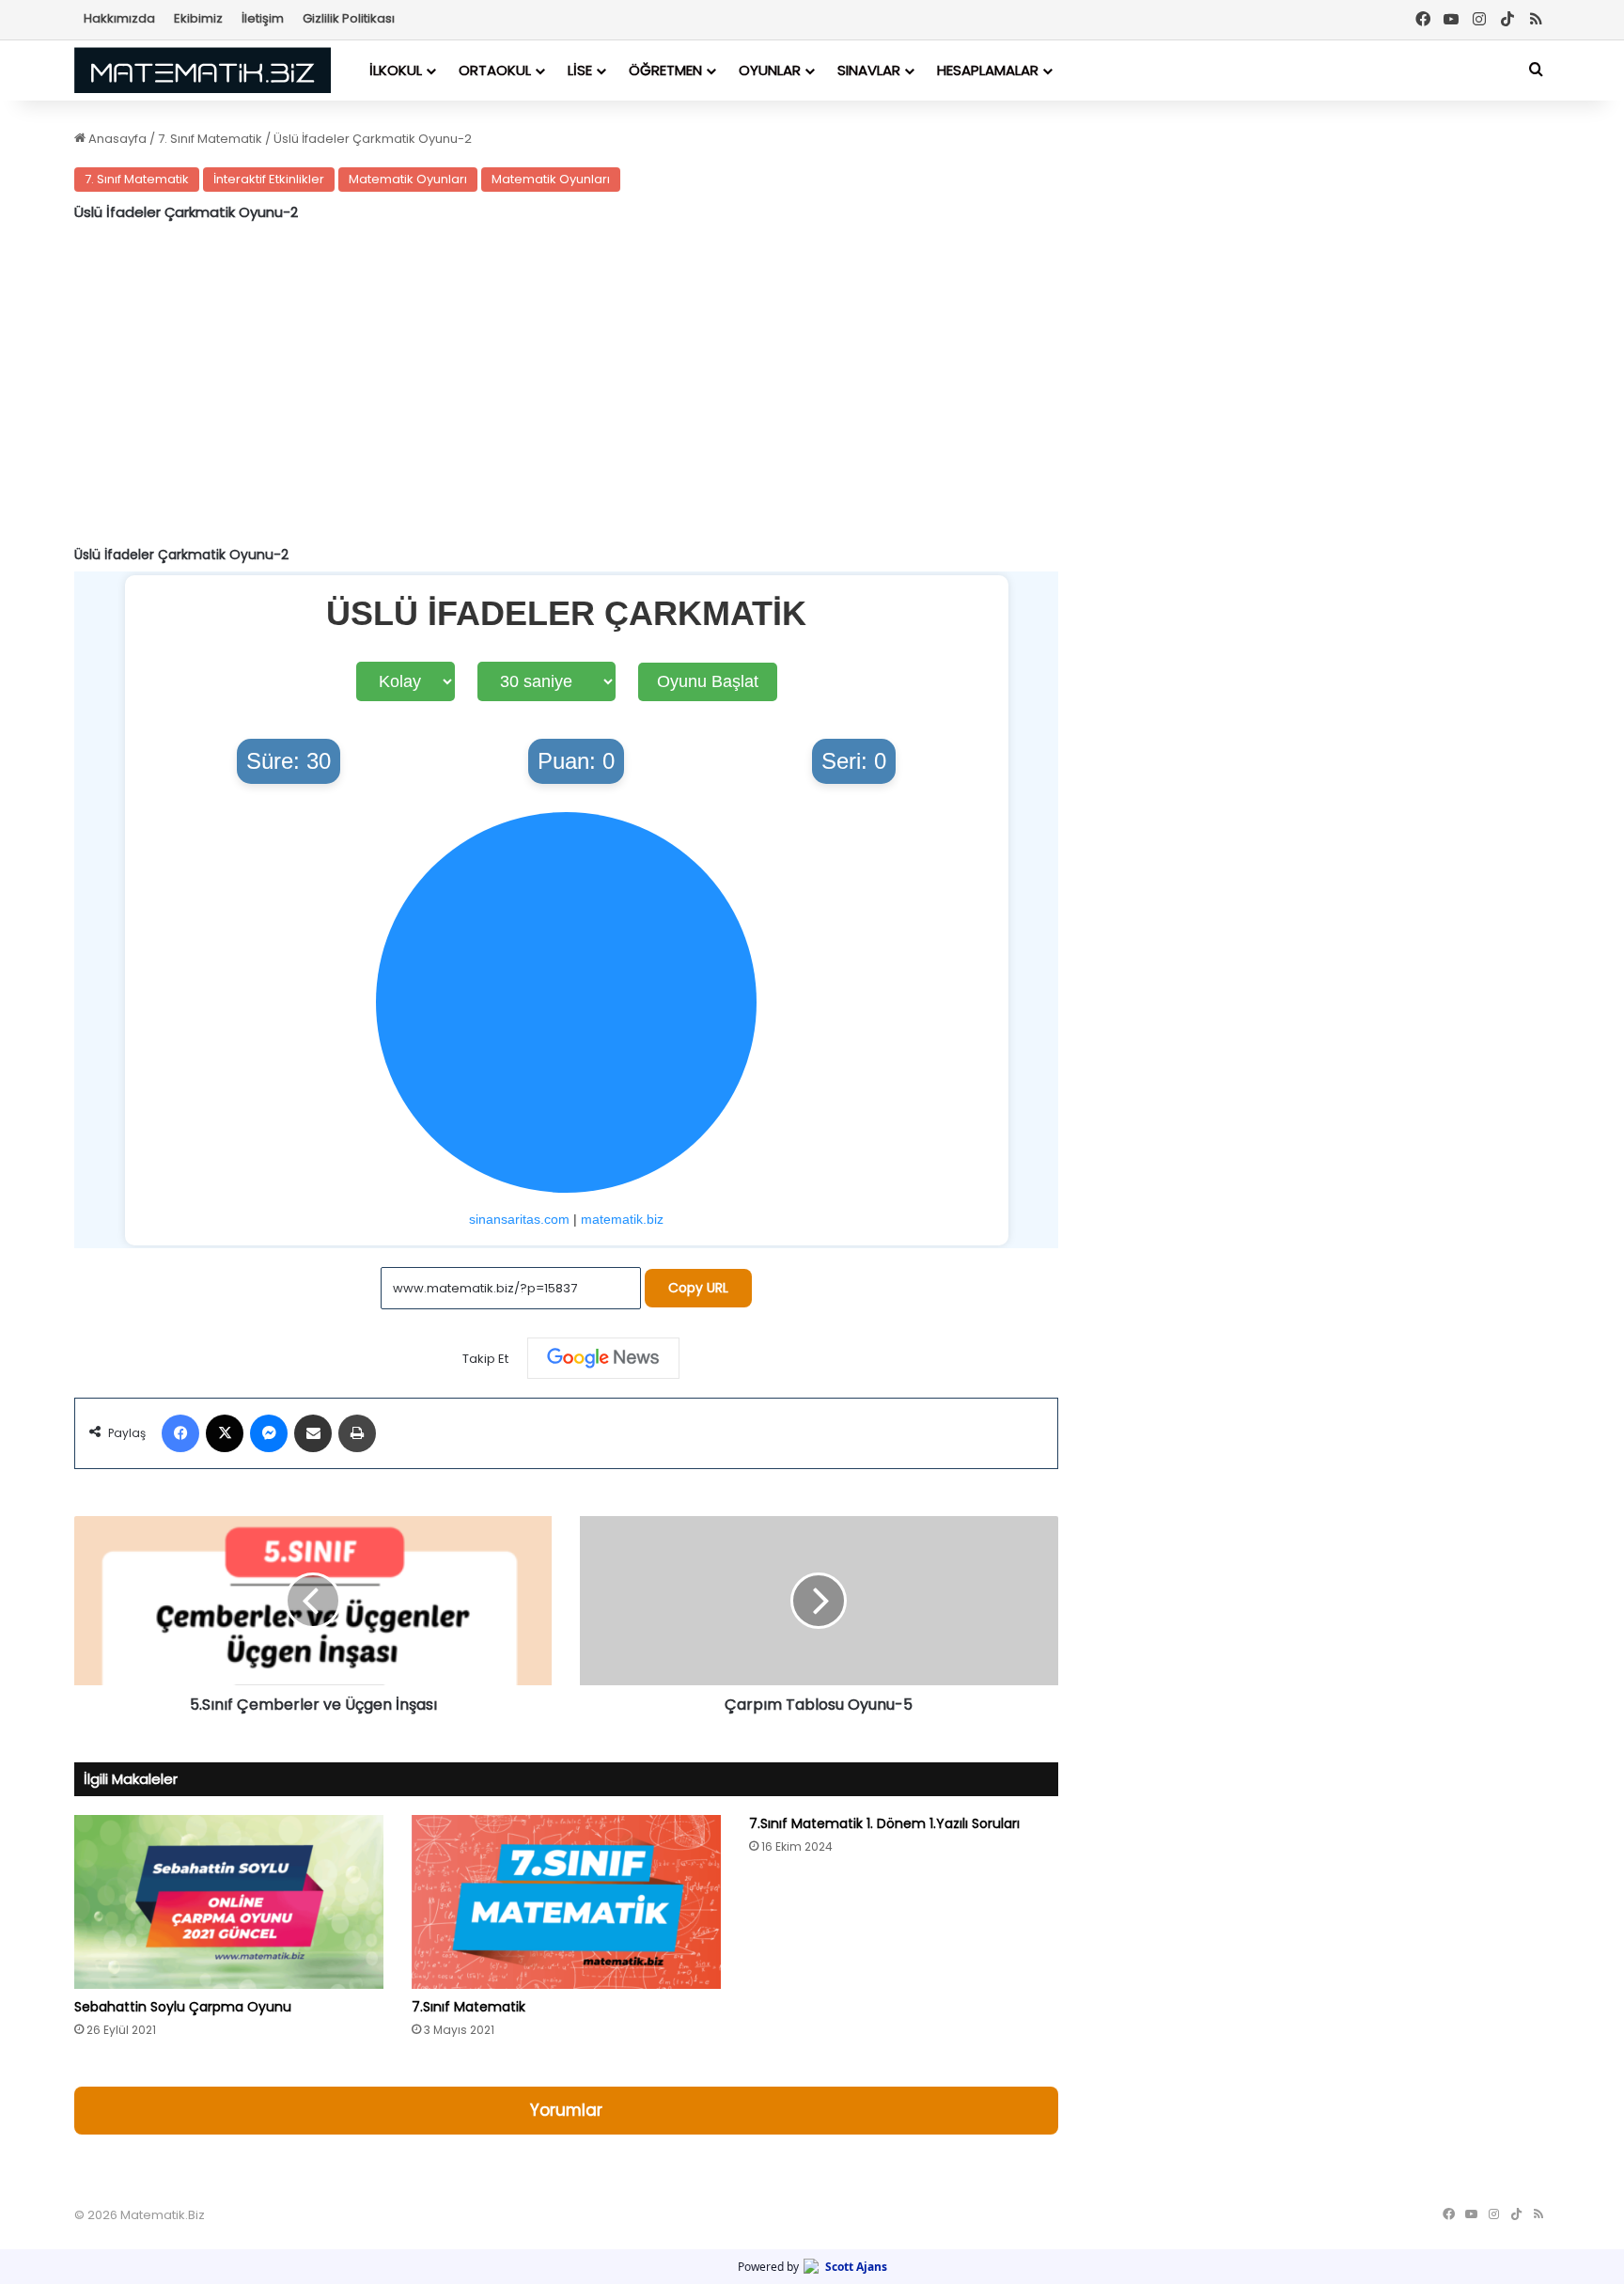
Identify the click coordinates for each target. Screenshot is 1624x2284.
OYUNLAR (770, 70)
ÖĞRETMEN (665, 70)
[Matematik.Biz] (203, 70)
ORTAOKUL (495, 70)
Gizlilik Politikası (349, 18)
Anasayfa (116, 139)
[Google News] (603, 1358)
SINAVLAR (869, 70)
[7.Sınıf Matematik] (566, 1902)
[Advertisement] (566, 386)
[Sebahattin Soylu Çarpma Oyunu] (229, 1902)
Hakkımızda (119, 18)
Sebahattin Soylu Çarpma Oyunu (183, 2007)
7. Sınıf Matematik (210, 139)
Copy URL (698, 1288)
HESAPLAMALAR (988, 70)
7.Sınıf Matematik (468, 2007)
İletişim (263, 18)
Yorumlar (566, 2110)
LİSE (580, 70)
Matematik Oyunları (408, 179)
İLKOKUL (396, 70)
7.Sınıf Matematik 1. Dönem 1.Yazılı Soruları (884, 1823)
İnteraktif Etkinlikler (269, 179)
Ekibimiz (198, 18)
